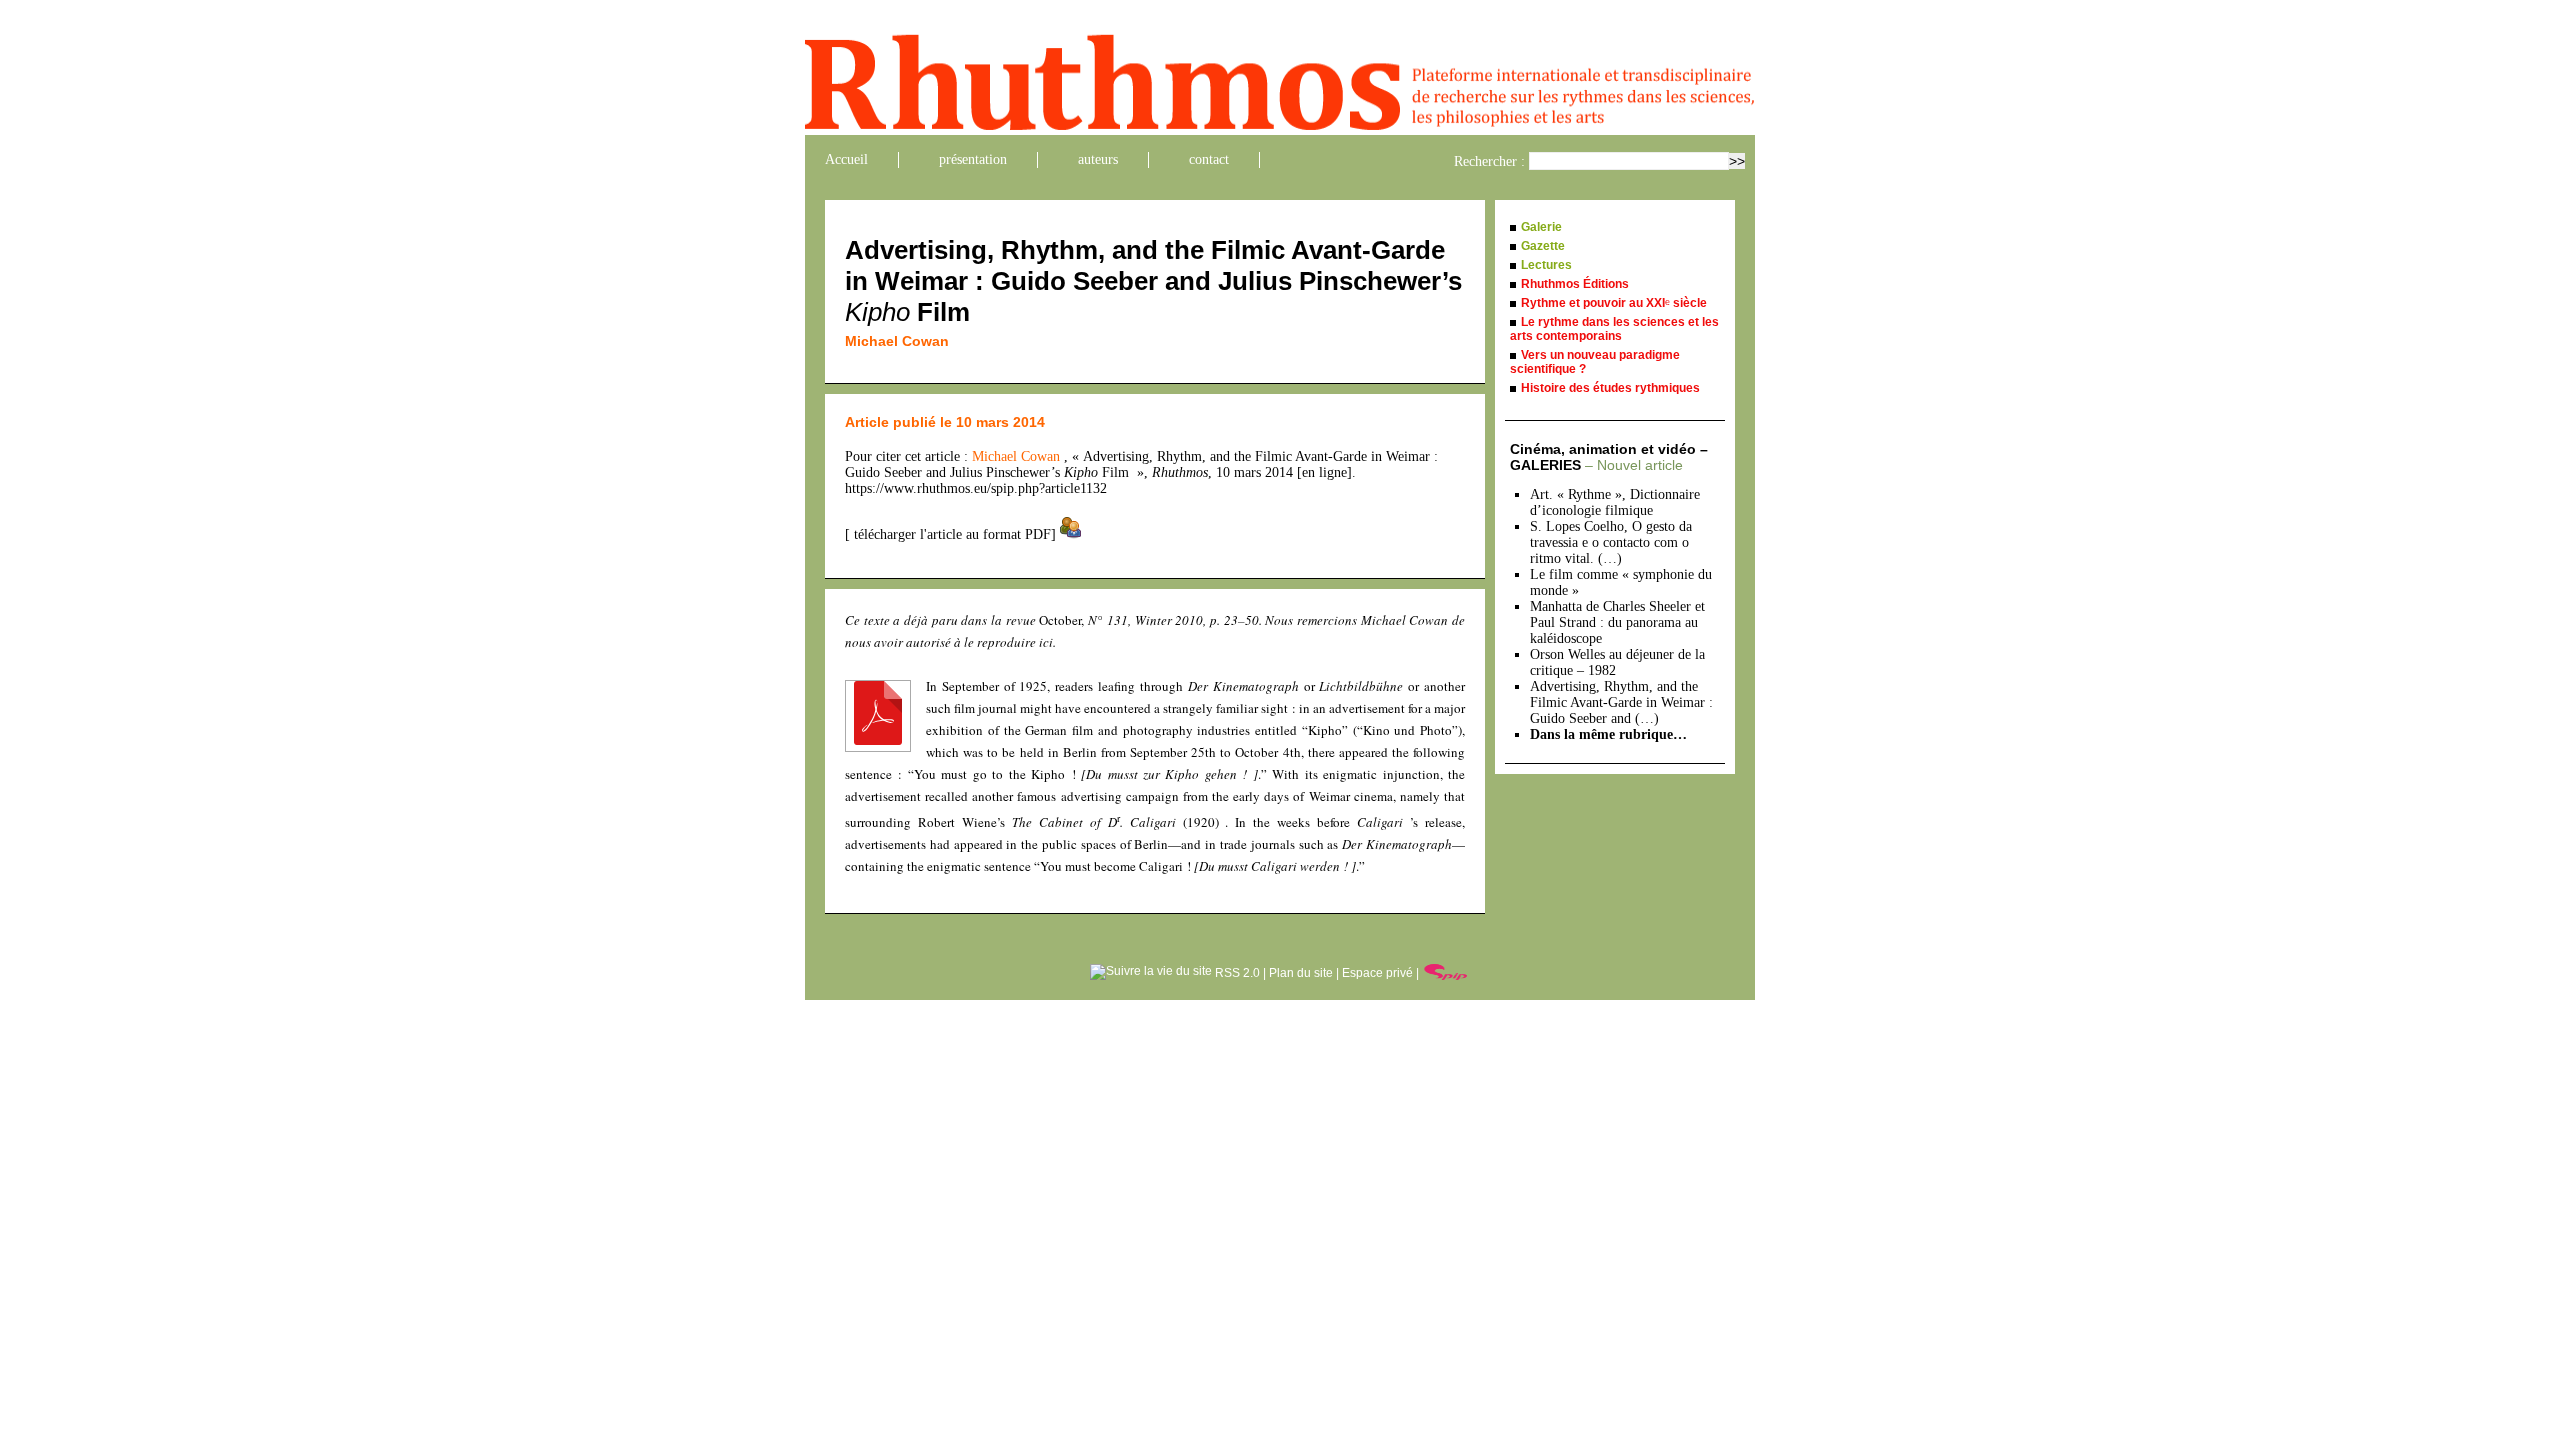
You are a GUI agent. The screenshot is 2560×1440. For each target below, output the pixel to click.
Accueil (846, 159)
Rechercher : (1489, 161)
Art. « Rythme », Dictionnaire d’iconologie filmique (1615, 502)
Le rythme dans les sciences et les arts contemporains (1614, 329)
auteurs (1098, 159)
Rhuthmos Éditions (1575, 284)
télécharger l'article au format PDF (950, 534)
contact (1209, 159)
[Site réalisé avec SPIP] (1446, 973)
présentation (973, 159)
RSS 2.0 (1236, 973)
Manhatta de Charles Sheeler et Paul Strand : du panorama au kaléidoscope (1617, 622)
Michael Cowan (897, 341)
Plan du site (1301, 973)
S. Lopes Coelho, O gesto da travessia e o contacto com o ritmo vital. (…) (1611, 542)
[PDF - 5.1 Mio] (878, 740)
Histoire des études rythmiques (1610, 388)
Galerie (1541, 227)
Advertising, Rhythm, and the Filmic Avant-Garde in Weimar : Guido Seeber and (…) (1621, 702)
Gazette (1543, 246)
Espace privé (1377, 973)
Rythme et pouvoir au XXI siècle (1614, 303)
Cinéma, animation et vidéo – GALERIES (1609, 457)
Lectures (1546, 265)
